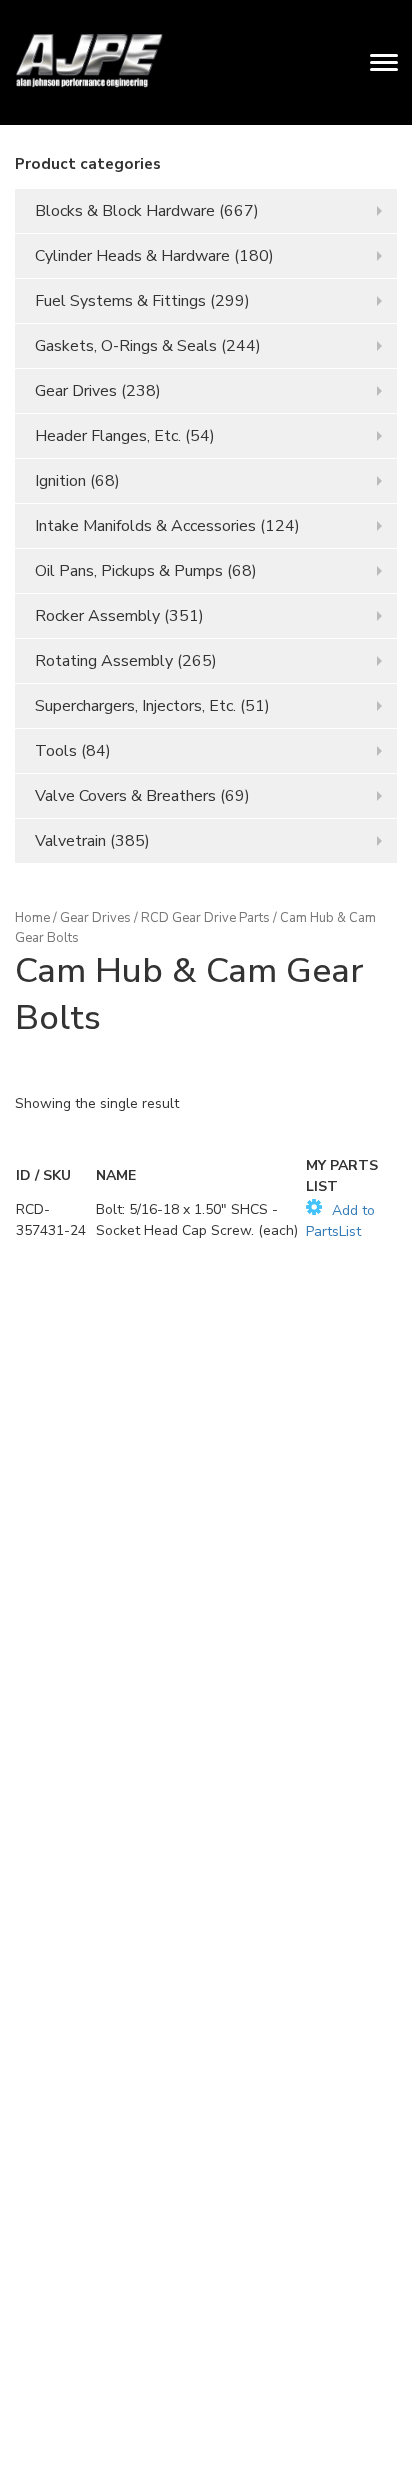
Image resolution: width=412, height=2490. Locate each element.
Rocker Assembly (97, 616)
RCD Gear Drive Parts (205, 918)
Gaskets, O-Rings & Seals (126, 346)
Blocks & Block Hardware (125, 211)
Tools (56, 751)
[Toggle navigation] (384, 62)
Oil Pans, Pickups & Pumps (129, 571)
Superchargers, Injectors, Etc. (135, 706)
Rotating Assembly (104, 661)
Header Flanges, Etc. (108, 436)
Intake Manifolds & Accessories (145, 526)
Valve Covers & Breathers (125, 796)
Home (32, 918)
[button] (351, 1220)
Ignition (60, 481)
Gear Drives (76, 391)
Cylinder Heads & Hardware (132, 256)
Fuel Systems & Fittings (120, 301)
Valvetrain (70, 841)
